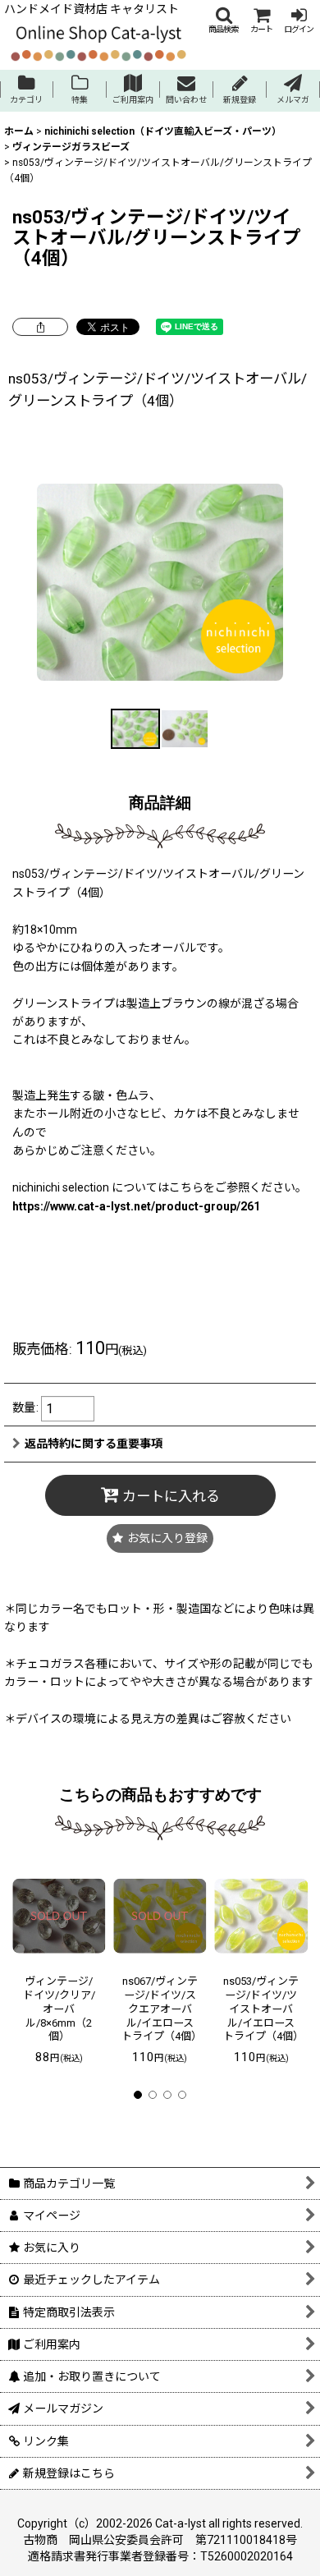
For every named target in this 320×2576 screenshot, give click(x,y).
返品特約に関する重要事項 (94, 1444)
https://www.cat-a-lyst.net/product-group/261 (136, 1206)
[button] (223, 20)
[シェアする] (40, 327)
